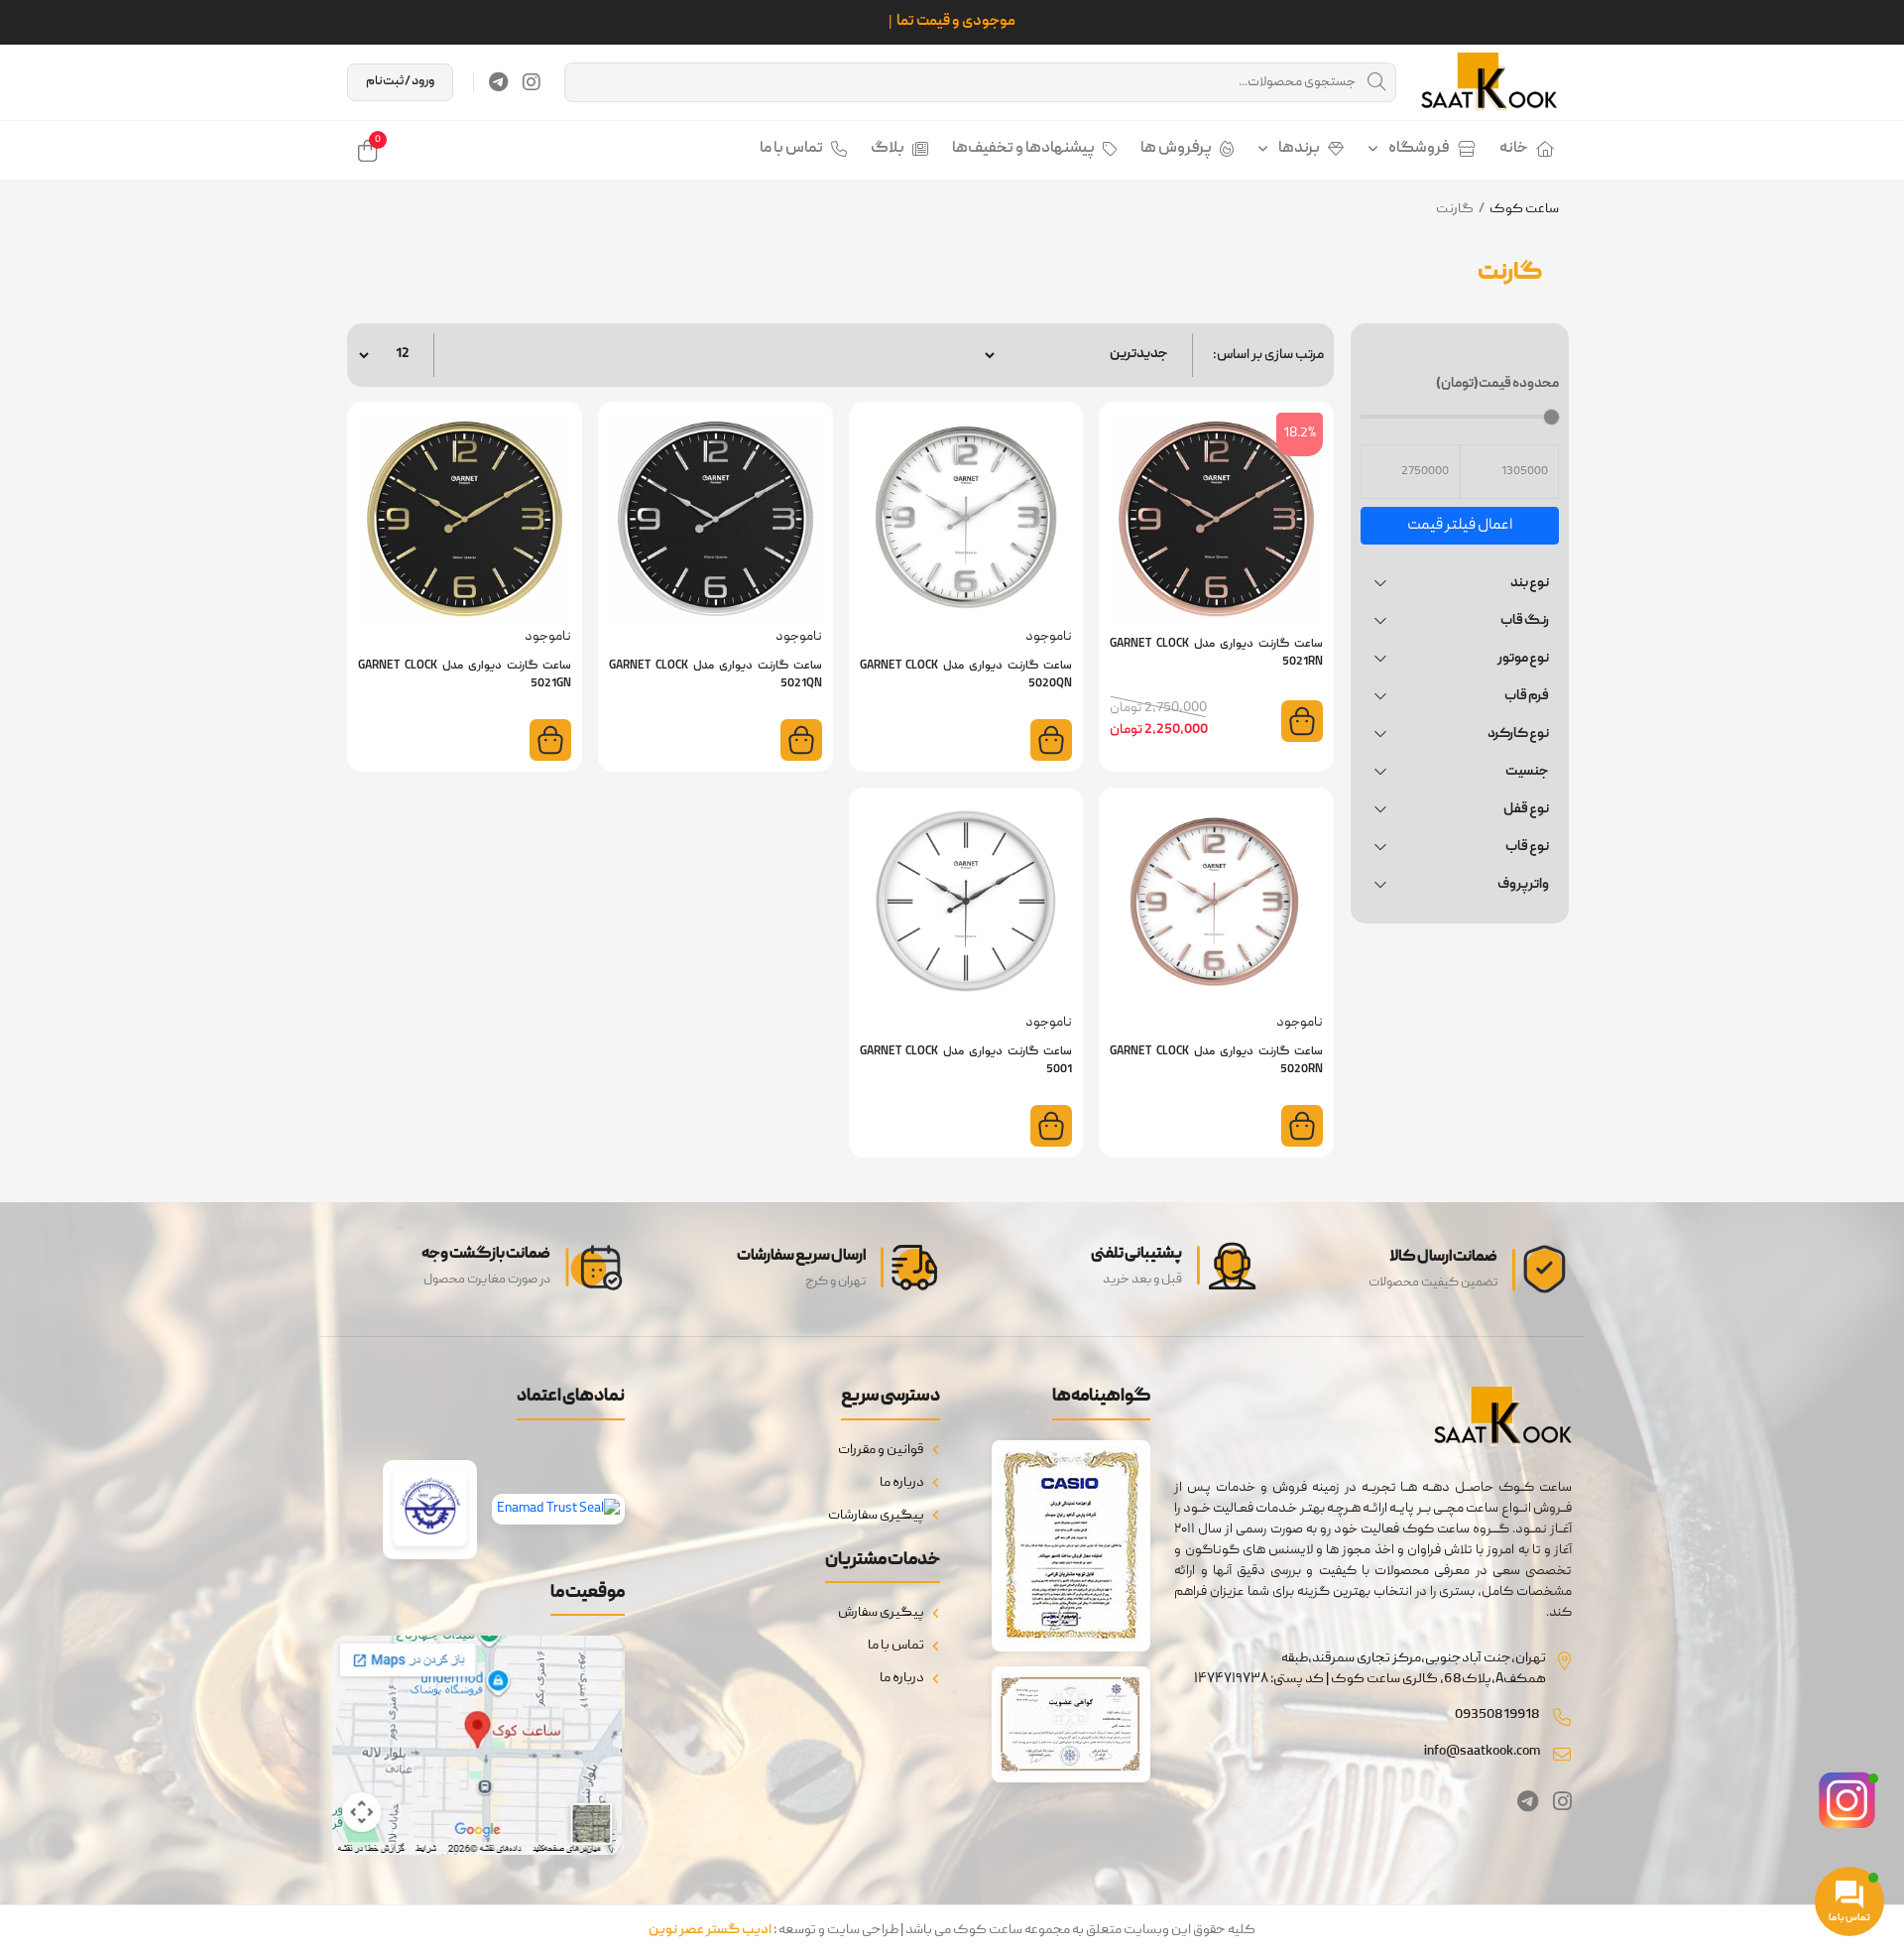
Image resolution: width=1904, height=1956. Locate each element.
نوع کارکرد (1518, 734)
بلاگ (888, 149)
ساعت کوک (1524, 209)
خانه (1514, 149)
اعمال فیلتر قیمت (1460, 526)
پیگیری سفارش (881, 1613)
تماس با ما (791, 149)
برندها (1299, 149)
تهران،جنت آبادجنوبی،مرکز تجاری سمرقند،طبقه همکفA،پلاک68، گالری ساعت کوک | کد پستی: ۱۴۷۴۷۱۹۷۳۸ (1370, 1669)
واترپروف (1523, 885)
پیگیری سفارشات (876, 1516)
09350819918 (1497, 1715)
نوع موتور (1523, 659)
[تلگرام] (498, 82)
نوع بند (1530, 583)
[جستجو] (1376, 82)
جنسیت (1527, 772)
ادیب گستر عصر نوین (710, 1930)
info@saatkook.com (1482, 1752)
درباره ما (902, 1483)
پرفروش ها (1176, 149)
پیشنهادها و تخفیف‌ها (1023, 149)
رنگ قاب (1525, 621)
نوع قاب (1527, 847)
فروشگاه (1419, 149)
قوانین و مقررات (881, 1450)
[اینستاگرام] (532, 82)
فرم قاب (1527, 696)
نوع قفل (1526, 809)
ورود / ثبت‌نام (400, 82)
